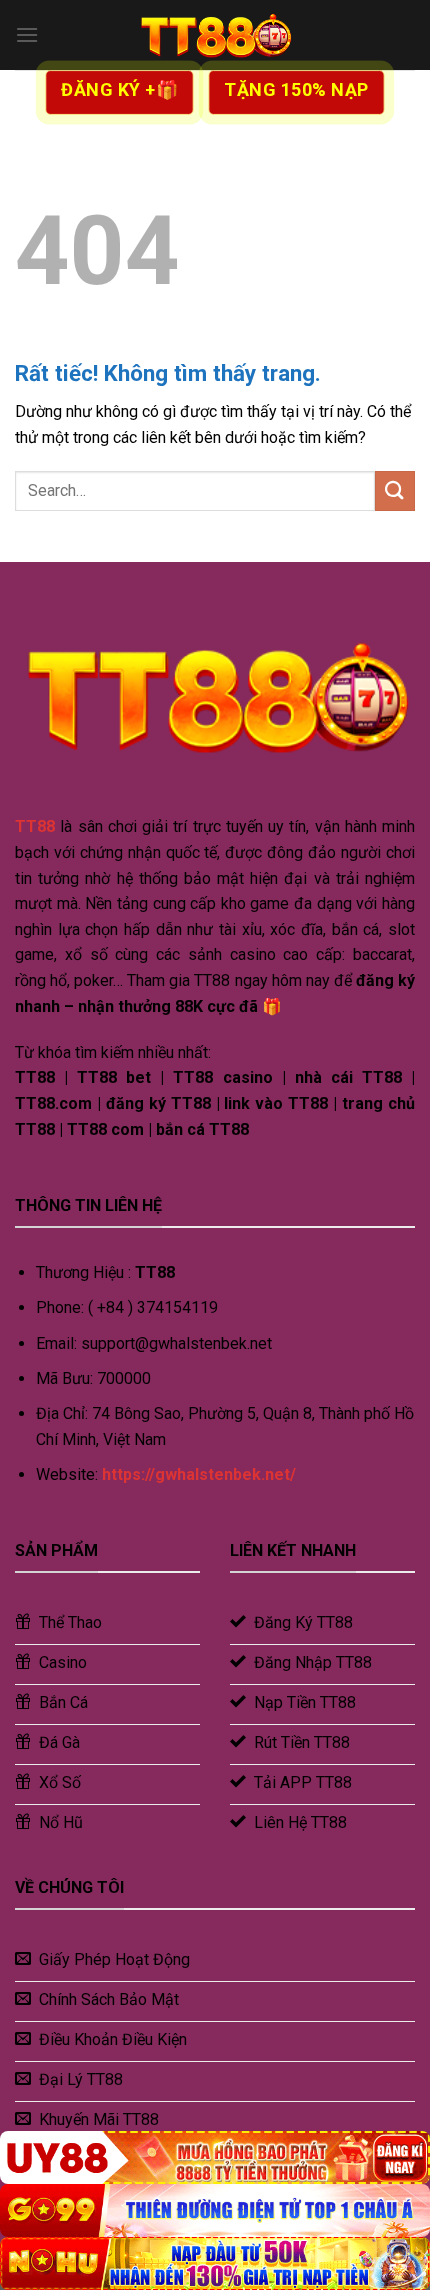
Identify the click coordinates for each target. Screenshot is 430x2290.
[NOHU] (215, 2263)
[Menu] (27, 34)
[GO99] (215, 2210)
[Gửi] (395, 490)
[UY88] (215, 2157)
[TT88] (215, 35)
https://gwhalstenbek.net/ (199, 1474)
